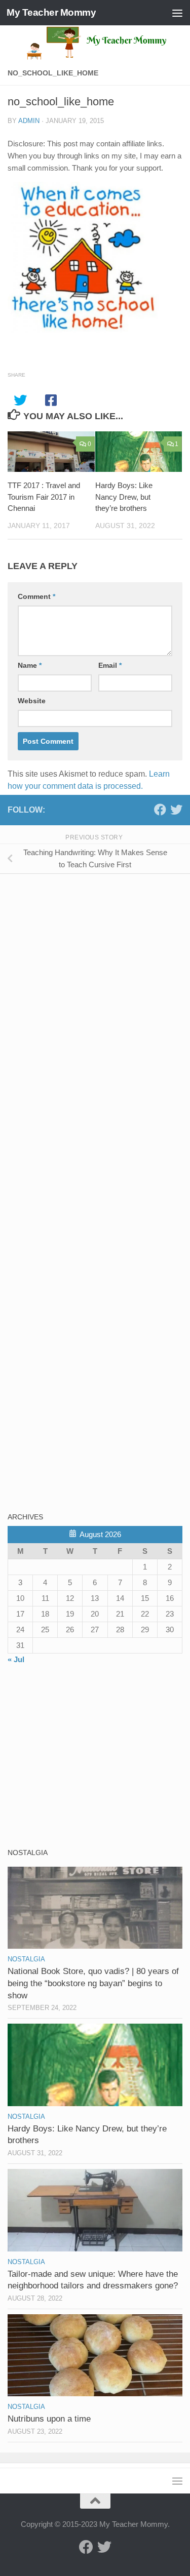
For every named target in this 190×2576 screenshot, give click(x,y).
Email (110, 665)
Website (32, 701)
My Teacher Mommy (51, 12)
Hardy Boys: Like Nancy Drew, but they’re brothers (124, 497)
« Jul (16, 1659)
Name (30, 665)
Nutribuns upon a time (49, 2419)
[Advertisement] (84, 952)
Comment (36, 596)
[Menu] (177, 13)
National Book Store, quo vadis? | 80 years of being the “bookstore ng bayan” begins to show (93, 1983)
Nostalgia (26, 1959)
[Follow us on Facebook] (160, 810)
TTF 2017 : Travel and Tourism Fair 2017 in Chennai (44, 497)
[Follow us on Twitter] (176, 810)
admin (29, 121)
